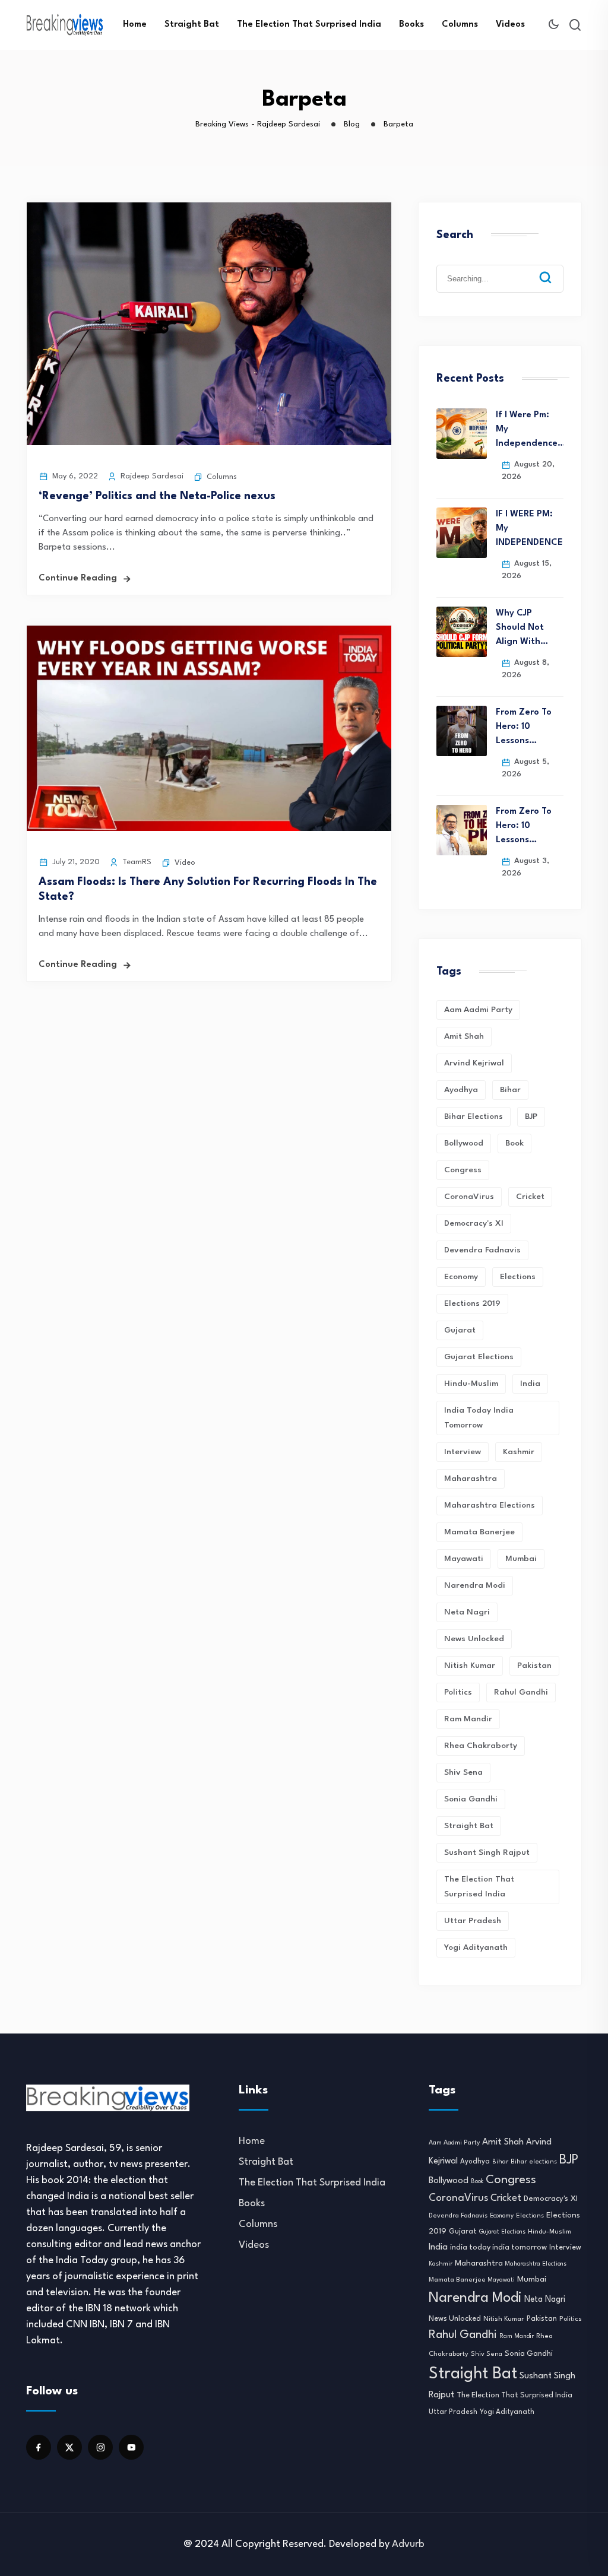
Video (185, 863)
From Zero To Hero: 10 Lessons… (524, 727)
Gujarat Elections (479, 1357)
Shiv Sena (463, 1772)
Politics (458, 1692)
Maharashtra (471, 1479)
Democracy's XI (474, 1223)
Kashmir (519, 1452)
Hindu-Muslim (471, 1384)
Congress (463, 1170)
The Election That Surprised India (309, 25)
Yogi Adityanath (476, 1947)
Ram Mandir (468, 1719)
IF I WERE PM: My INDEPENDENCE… (530, 529)
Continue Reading (78, 578)
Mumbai (521, 1559)
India (530, 1384)
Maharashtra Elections (490, 1505)
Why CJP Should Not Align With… (522, 628)
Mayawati (464, 1559)
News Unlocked (474, 1639)
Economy (461, 1277)
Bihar (510, 1090)
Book (514, 1143)
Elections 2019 (472, 1303)
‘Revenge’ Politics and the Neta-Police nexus (157, 496)
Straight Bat (192, 25)
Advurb (408, 2544)
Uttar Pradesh (473, 1921)
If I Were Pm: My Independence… (530, 429)
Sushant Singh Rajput (487, 1852)
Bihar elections (474, 1116)
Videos (510, 25)
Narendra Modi (475, 1585)
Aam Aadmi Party (478, 1010)
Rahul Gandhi (521, 1692)
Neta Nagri (467, 1612)
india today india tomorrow (479, 1418)
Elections (518, 1277)
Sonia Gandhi (471, 1799)
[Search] (554, 268)
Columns (460, 25)
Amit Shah (464, 1036)
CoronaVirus (469, 1197)
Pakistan (534, 1665)
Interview (463, 1452)
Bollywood (464, 1143)
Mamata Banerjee (479, 1532)
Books (411, 25)
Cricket (530, 1197)
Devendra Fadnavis (482, 1250)
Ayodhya (461, 1090)
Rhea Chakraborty (481, 1746)
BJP (531, 1116)
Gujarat (460, 1330)
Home (135, 25)
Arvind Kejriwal (474, 1063)
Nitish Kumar (470, 1665)
